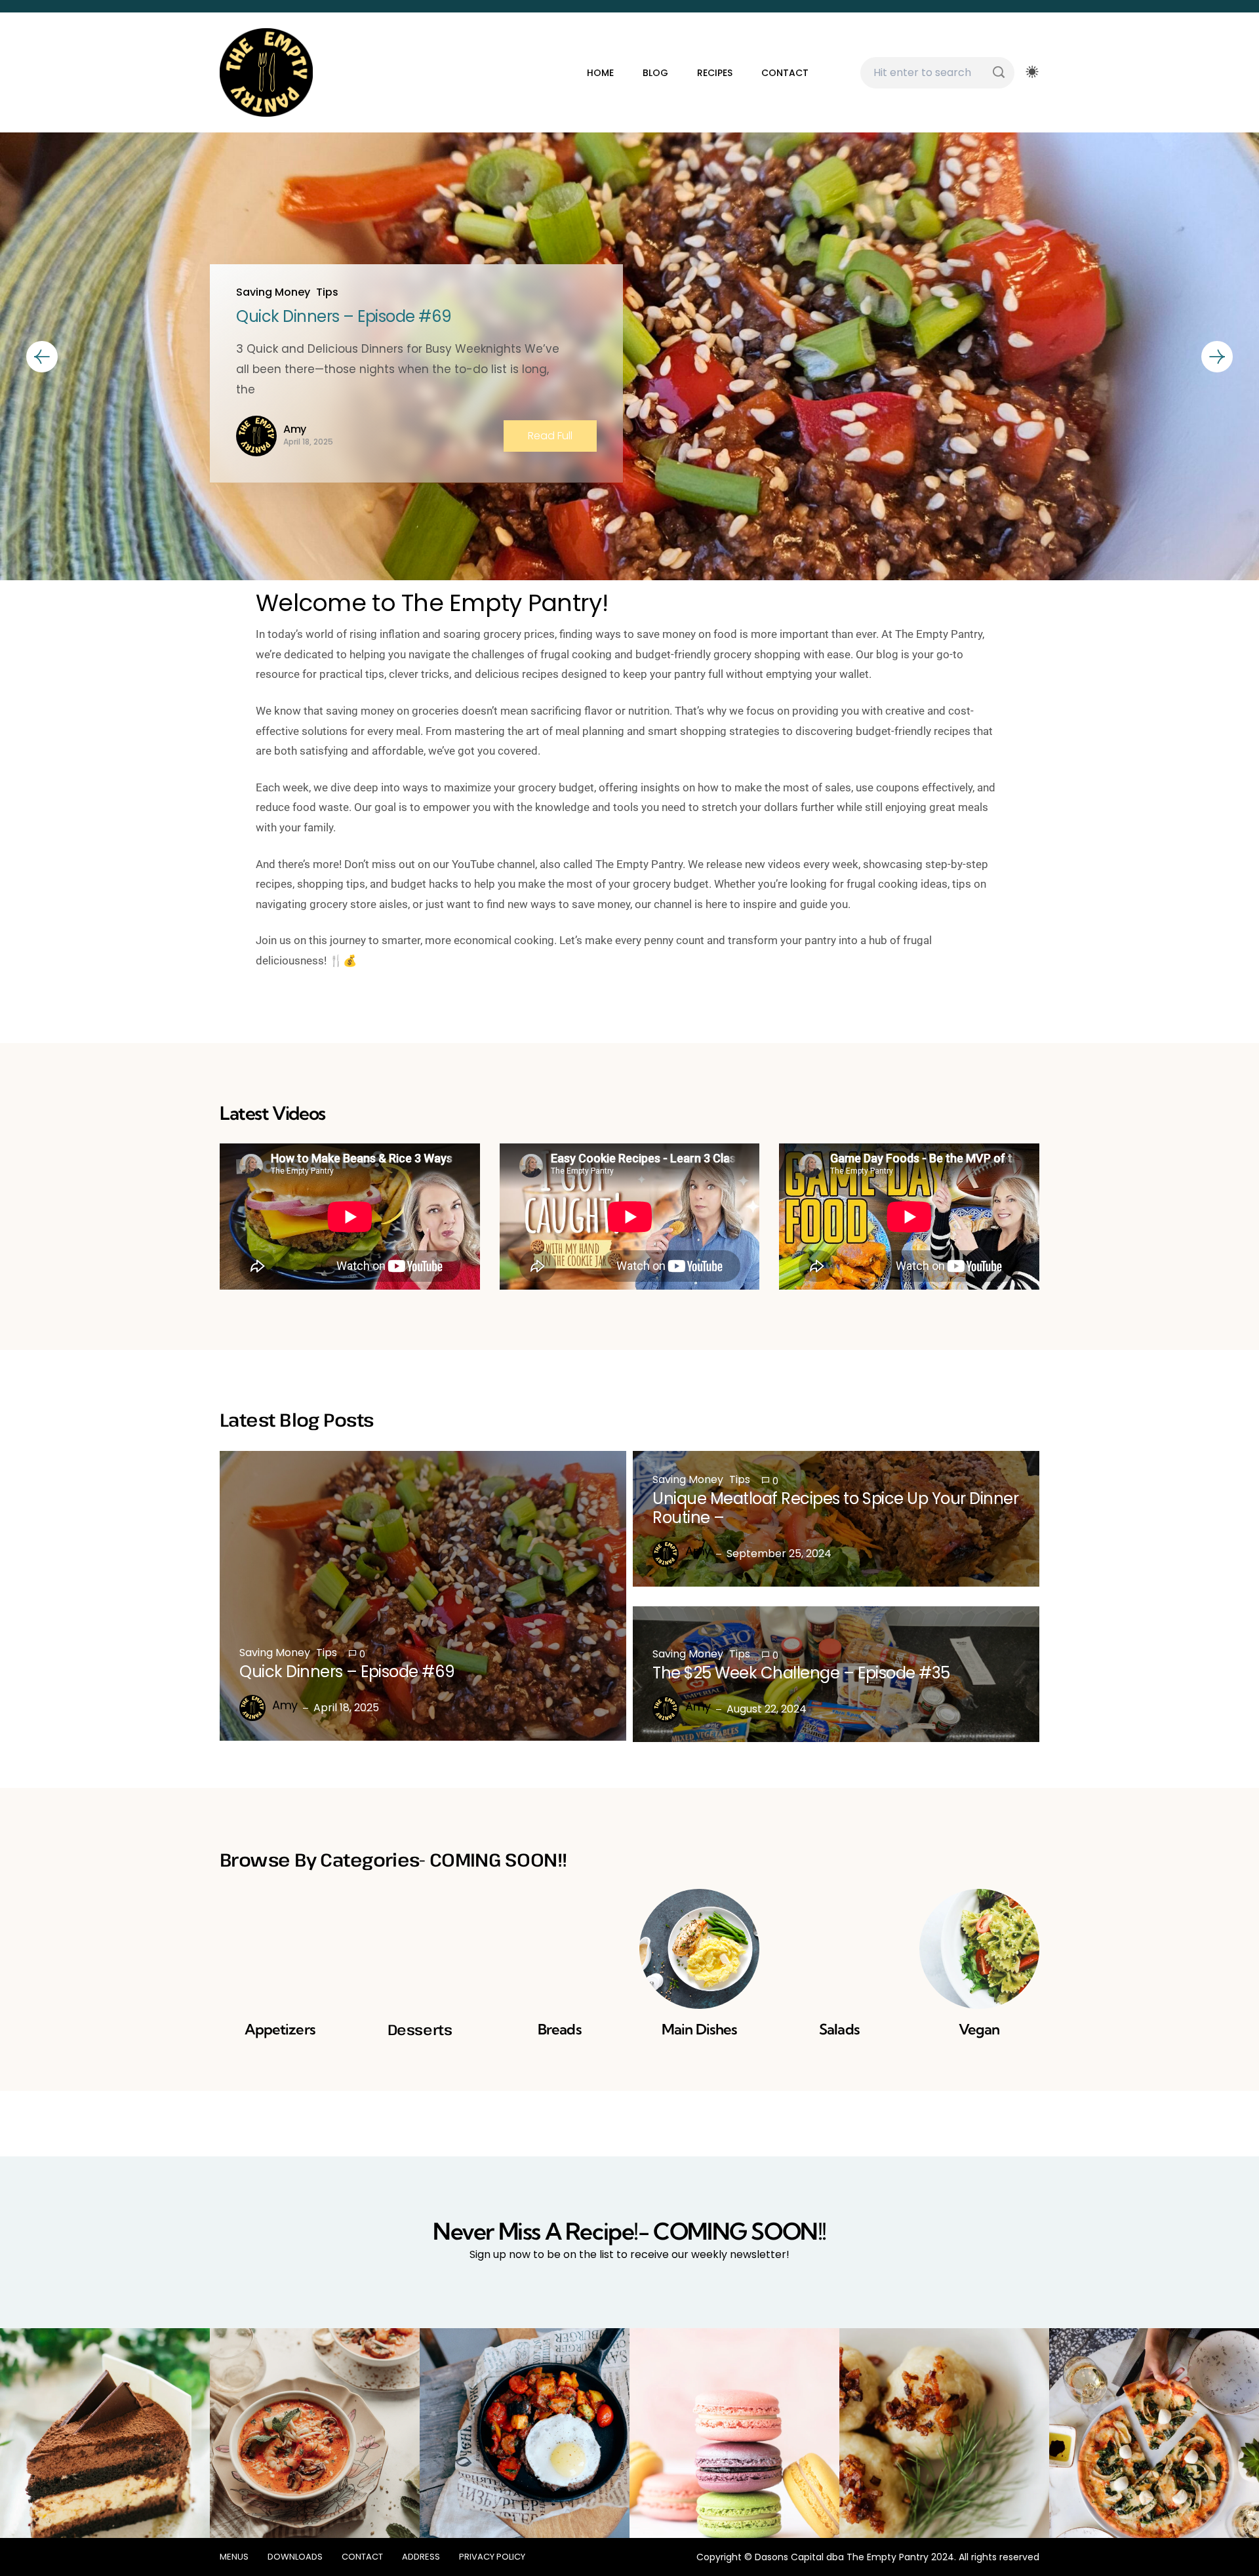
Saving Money (273, 292)
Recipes (715, 73)
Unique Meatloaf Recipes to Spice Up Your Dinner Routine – (835, 1508)
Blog (655, 73)
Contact (785, 73)
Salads (839, 2029)
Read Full (550, 436)
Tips (327, 292)
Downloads (295, 2557)
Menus (234, 2557)
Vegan (979, 2029)
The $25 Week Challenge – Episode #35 (801, 1673)
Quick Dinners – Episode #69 (344, 316)
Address (421, 2557)
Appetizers (280, 2029)
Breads (560, 2029)
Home (600, 73)
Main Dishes (699, 2029)
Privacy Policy (492, 2557)
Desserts (420, 2029)
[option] (629, 357)
